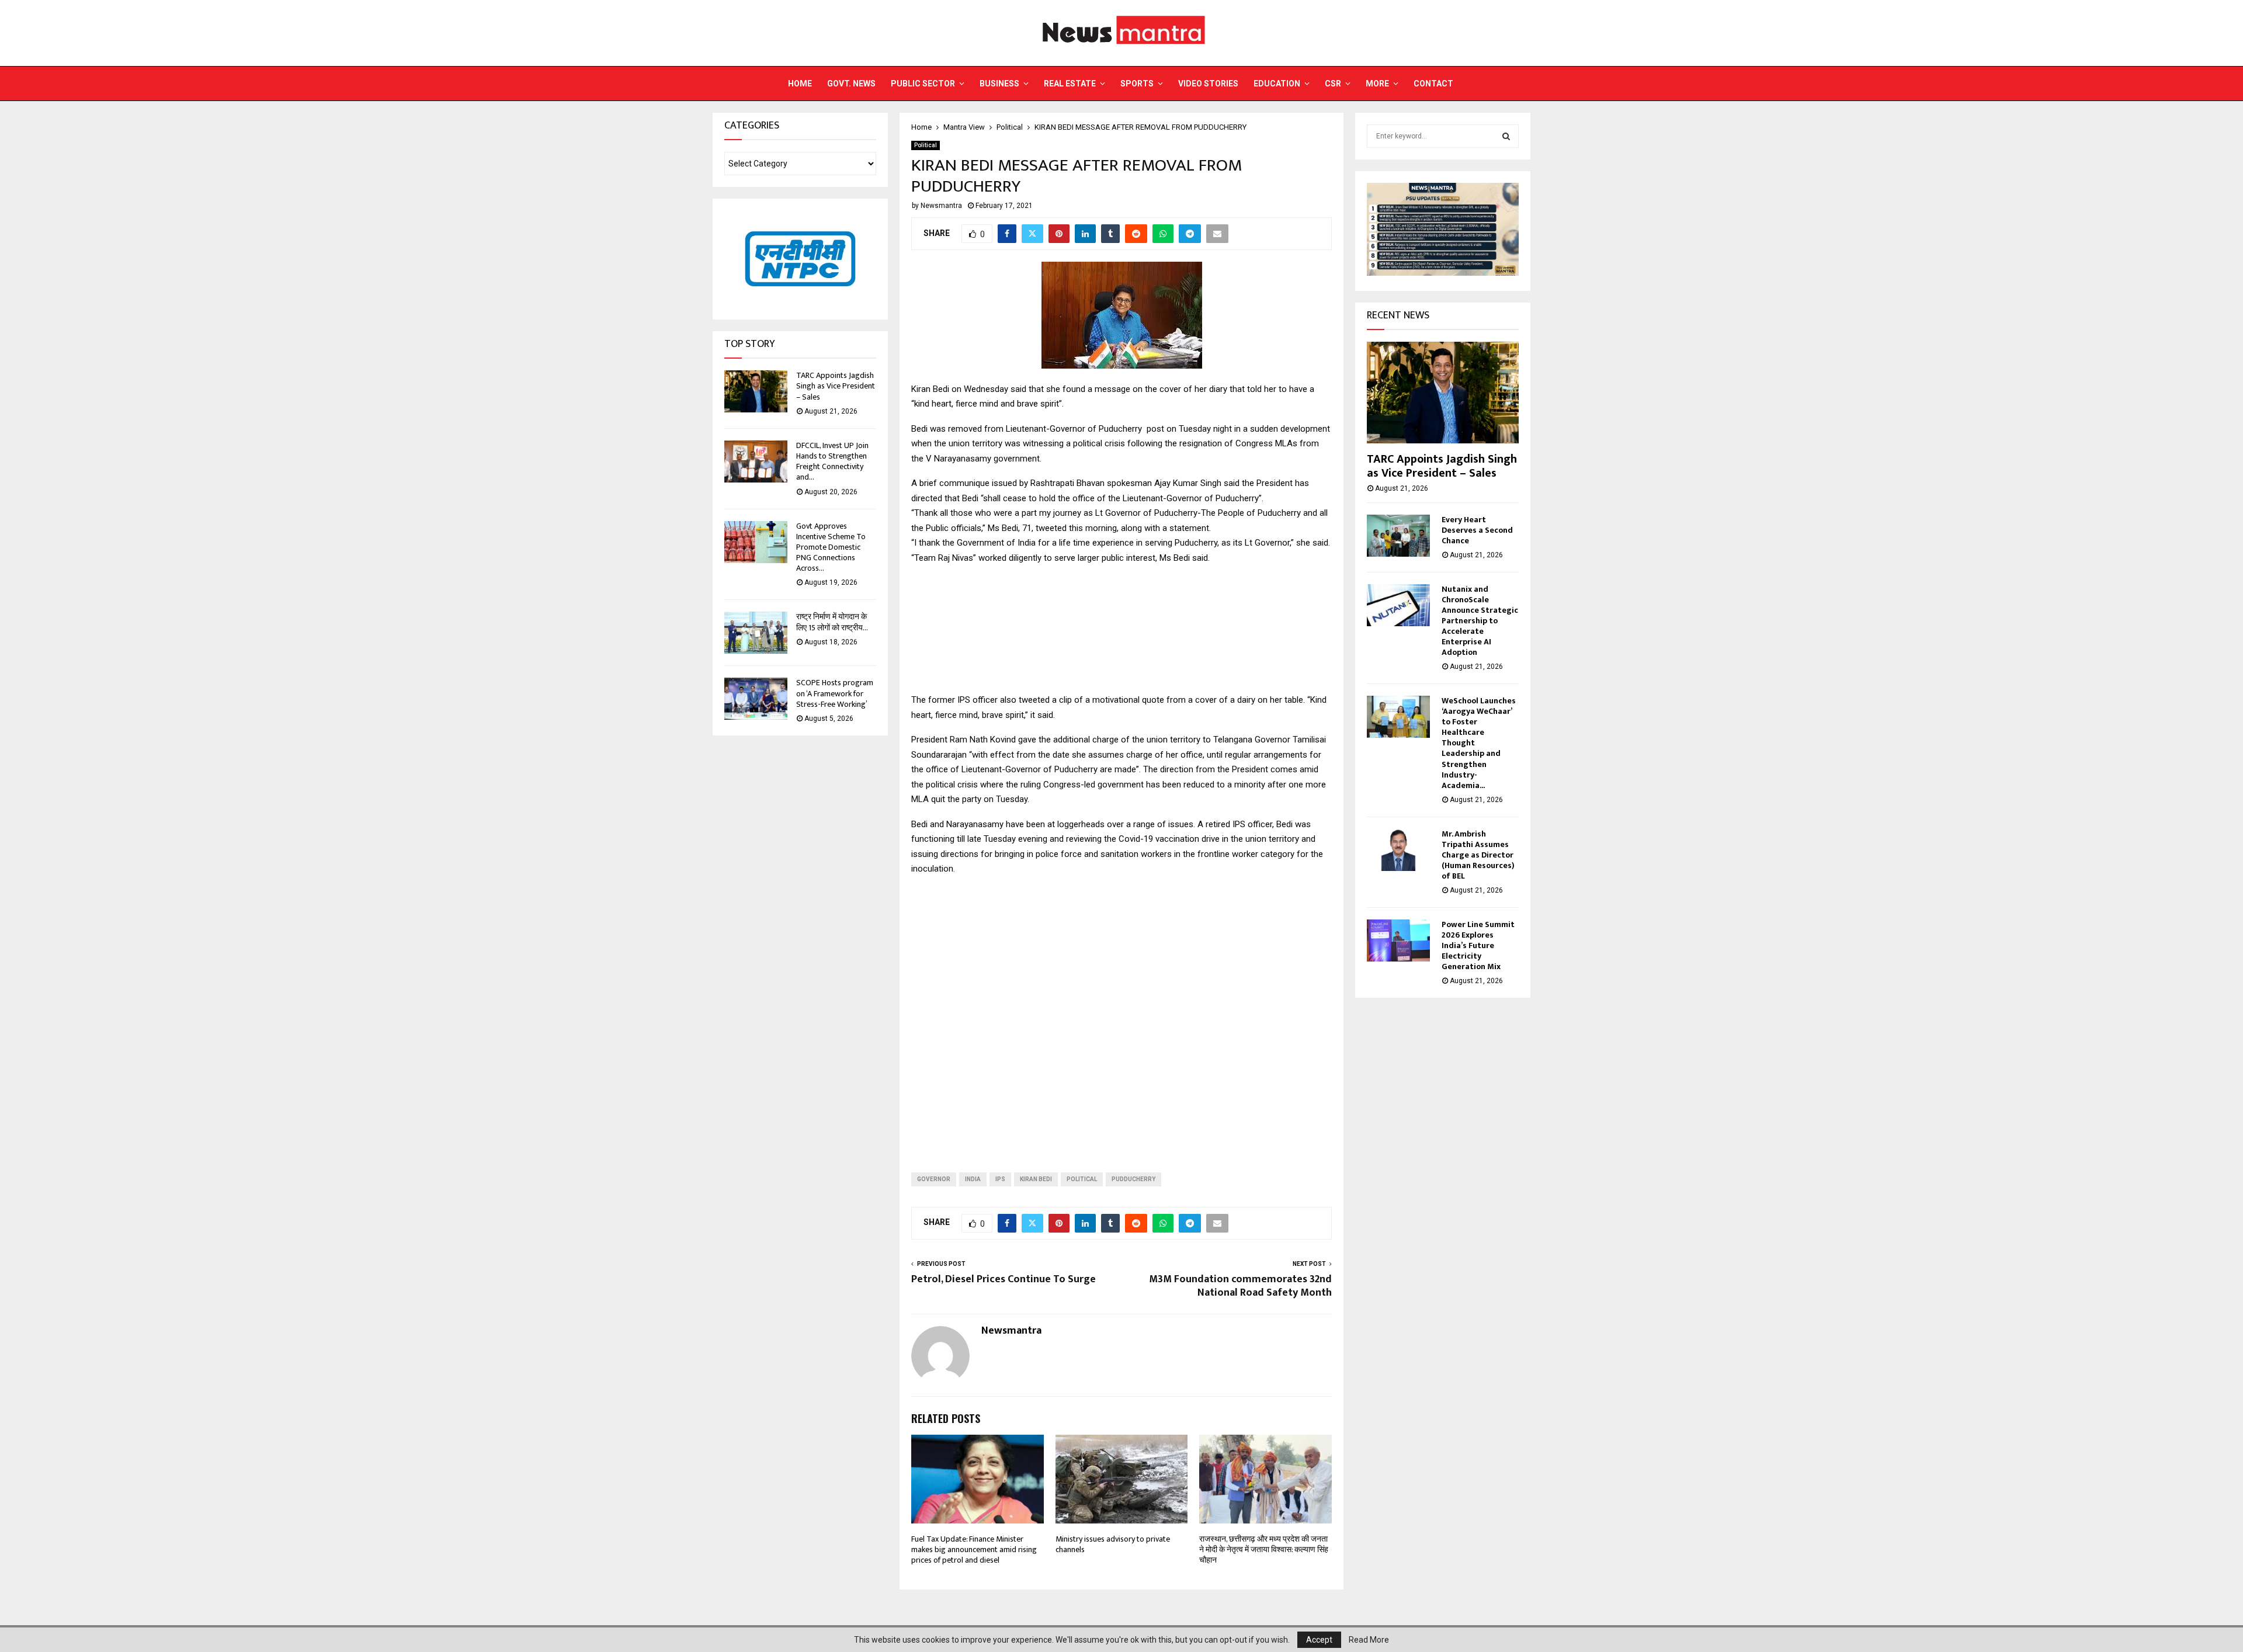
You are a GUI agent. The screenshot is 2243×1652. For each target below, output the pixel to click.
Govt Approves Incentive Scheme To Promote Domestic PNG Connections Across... (831, 547)
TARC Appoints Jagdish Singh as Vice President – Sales (836, 386)
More (1377, 84)
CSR (1333, 84)
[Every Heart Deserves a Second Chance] (1398, 536)
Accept (1319, 1640)
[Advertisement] (1121, 1015)
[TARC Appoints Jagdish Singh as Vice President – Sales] (756, 391)
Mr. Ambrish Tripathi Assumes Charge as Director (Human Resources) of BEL (1478, 855)
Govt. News (851, 84)
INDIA (973, 1179)
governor (934, 1179)
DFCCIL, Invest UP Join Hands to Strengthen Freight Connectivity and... (832, 461)
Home (800, 84)
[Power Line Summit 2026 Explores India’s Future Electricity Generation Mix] (1398, 940)
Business (999, 84)
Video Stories (1208, 84)
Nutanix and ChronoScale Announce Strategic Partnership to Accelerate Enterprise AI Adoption (1480, 621)
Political (926, 145)
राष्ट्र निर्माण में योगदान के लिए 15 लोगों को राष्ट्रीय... (832, 622)
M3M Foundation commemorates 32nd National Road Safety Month (1240, 1286)
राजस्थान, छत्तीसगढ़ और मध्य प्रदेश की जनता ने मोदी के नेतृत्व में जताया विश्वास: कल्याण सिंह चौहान (1264, 1549)
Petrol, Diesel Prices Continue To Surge (1004, 1279)
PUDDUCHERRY (1133, 1179)
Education (1277, 84)
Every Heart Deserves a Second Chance (1477, 530)
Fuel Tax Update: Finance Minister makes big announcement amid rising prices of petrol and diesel (974, 1549)
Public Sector (923, 84)
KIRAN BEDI (1036, 1179)
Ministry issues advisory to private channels (1113, 1544)
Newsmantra (941, 206)
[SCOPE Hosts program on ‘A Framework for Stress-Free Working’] (756, 699)
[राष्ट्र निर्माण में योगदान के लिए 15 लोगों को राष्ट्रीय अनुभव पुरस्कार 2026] (756, 633)
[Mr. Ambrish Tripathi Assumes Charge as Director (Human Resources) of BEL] (1398, 850)
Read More (1369, 1640)
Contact (1433, 84)
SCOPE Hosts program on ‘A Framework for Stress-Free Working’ (835, 693)
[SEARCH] (1506, 136)
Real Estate (1070, 84)
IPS (1000, 1179)
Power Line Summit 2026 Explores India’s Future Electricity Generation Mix (1478, 945)
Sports (1137, 84)
